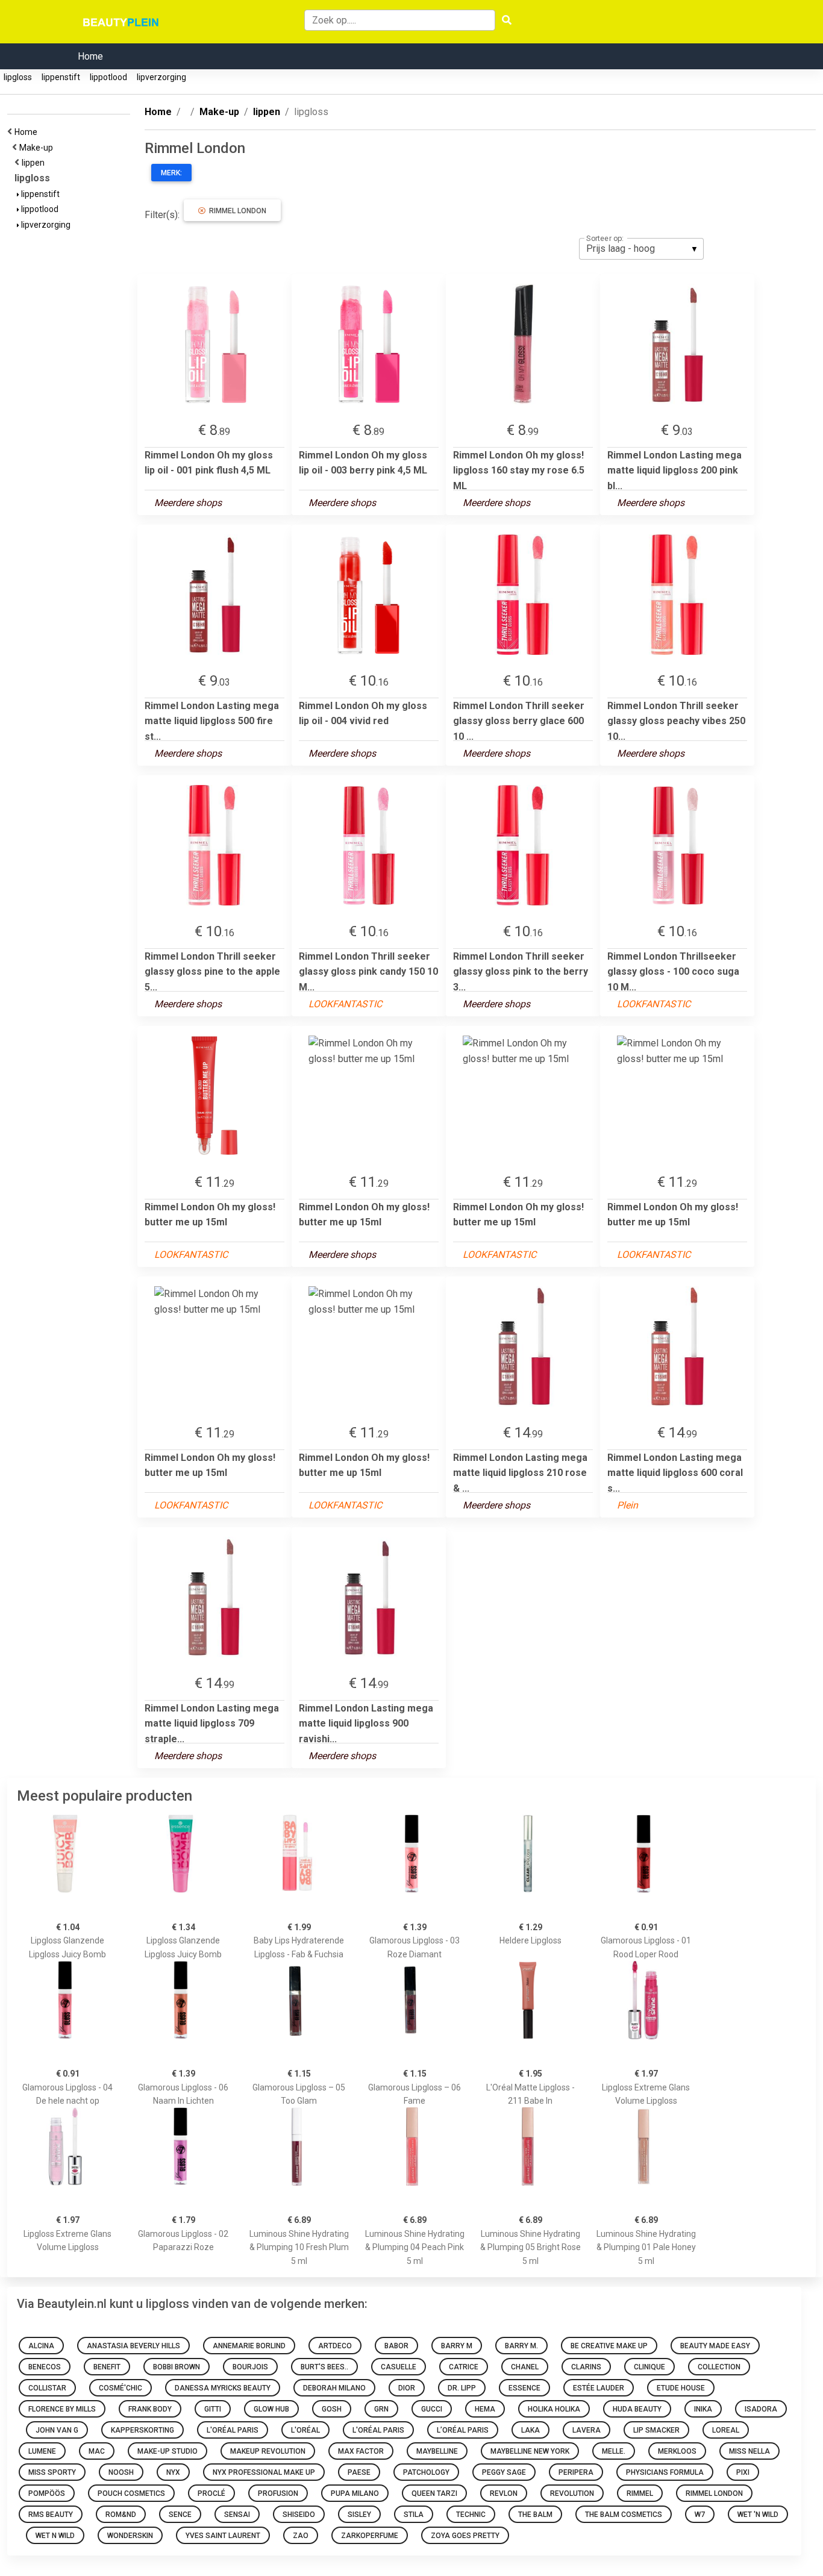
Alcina (41, 2346)
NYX (173, 2472)
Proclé (211, 2493)
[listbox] (641, 249)
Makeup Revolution (268, 2451)
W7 (700, 2515)
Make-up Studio (167, 2451)
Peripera (576, 2472)
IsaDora (761, 2409)
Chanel (525, 2367)
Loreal (726, 2430)
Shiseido (299, 2515)
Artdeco (335, 2346)
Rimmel (640, 2493)
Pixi (743, 2472)
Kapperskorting (142, 2430)
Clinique (649, 2367)
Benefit (107, 2367)
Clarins (586, 2367)
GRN (381, 2409)
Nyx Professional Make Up (264, 2472)
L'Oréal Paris (233, 2430)
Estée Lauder (599, 2388)
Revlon (504, 2493)
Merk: (171, 173)
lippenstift (61, 77)
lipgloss (18, 77)
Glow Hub (271, 2409)
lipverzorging (161, 77)
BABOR (396, 2346)
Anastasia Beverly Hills (133, 2346)
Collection (719, 2367)
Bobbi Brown (177, 2367)
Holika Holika (554, 2409)
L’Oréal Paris (463, 2430)
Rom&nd (121, 2515)
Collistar (47, 2388)
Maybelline (437, 2451)
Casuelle (399, 2367)
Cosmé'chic (120, 2388)
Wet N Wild (55, 2536)
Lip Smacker (656, 2430)
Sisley (359, 2515)
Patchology (426, 2472)
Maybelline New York (530, 2451)
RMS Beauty (51, 2515)
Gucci (432, 2409)
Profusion (278, 2493)
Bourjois (250, 2367)
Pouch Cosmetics (131, 2493)
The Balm (535, 2515)
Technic (471, 2515)
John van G (57, 2430)
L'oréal (305, 2430)
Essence (524, 2388)
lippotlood (108, 77)
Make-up (38, 148)
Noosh (121, 2472)
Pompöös (47, 2493)
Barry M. (521, 2346)
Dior (407, 2388)
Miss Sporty (52, 2472)
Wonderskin (130, 2536)
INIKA (703, 2409)
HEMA (485, 2409)
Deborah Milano (334, 2388)
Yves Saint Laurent (223, 2536)
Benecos (45, 2367)
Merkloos (677, 2451)
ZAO (301, 2536)
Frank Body (150, 2409)
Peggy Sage (504, 2472)
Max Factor (361, 2451)
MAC (97, 2451)
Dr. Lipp (462, 2388)
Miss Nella (749, 2451)
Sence (180, 2515)
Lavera (587, 2430)
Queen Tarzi (434, 2493)
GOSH (332, 2409)
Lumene (42, 2451)
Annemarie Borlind (249, 2346)
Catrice (464, 2367)
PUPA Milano (355, 2493)
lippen (35, 163)
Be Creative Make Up (609, 2346)
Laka (530, 2430)
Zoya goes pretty (465, 2536)
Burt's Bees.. (324, 2367)
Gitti (213, 2409)
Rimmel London (236, 211)
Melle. (614, 2451)
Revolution (572, 2493)
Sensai (237, 2515)
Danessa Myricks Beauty (223, 2388)
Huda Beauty (637, 2409)
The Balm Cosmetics (624, 2515)
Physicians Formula (665, 2472)
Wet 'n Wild (758, 2515)
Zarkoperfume (370, 2536)
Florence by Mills (62, 2409)
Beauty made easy (715, 2346)
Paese (359, 2472)
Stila (414, 2515)
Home (90, 56)
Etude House (681, 2388)
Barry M (457, 2346)
